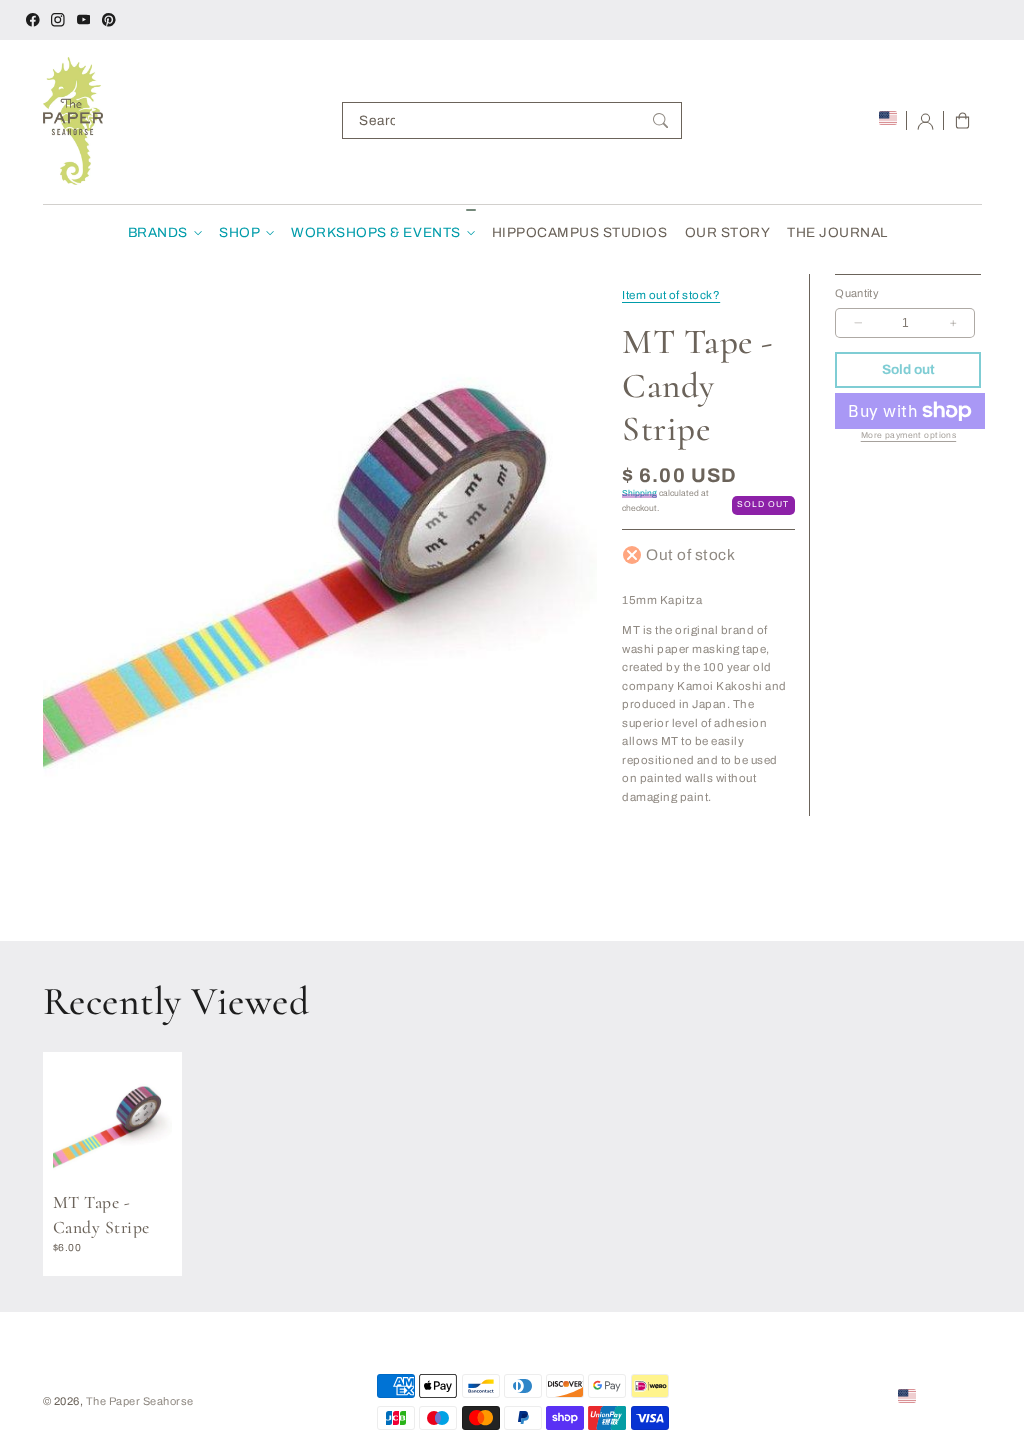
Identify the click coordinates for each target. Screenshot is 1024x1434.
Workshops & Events (375, 232)
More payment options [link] (909, 435)
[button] (962, 120)
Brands (158, 232)
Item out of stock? (671, 295)
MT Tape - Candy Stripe (101, 1215)
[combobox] (512, 120)
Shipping (639, 493)
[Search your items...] (660, 121)
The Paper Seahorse (140, 1401)
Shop (239, 232)
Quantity (857, 293)
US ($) (937, 1395)
